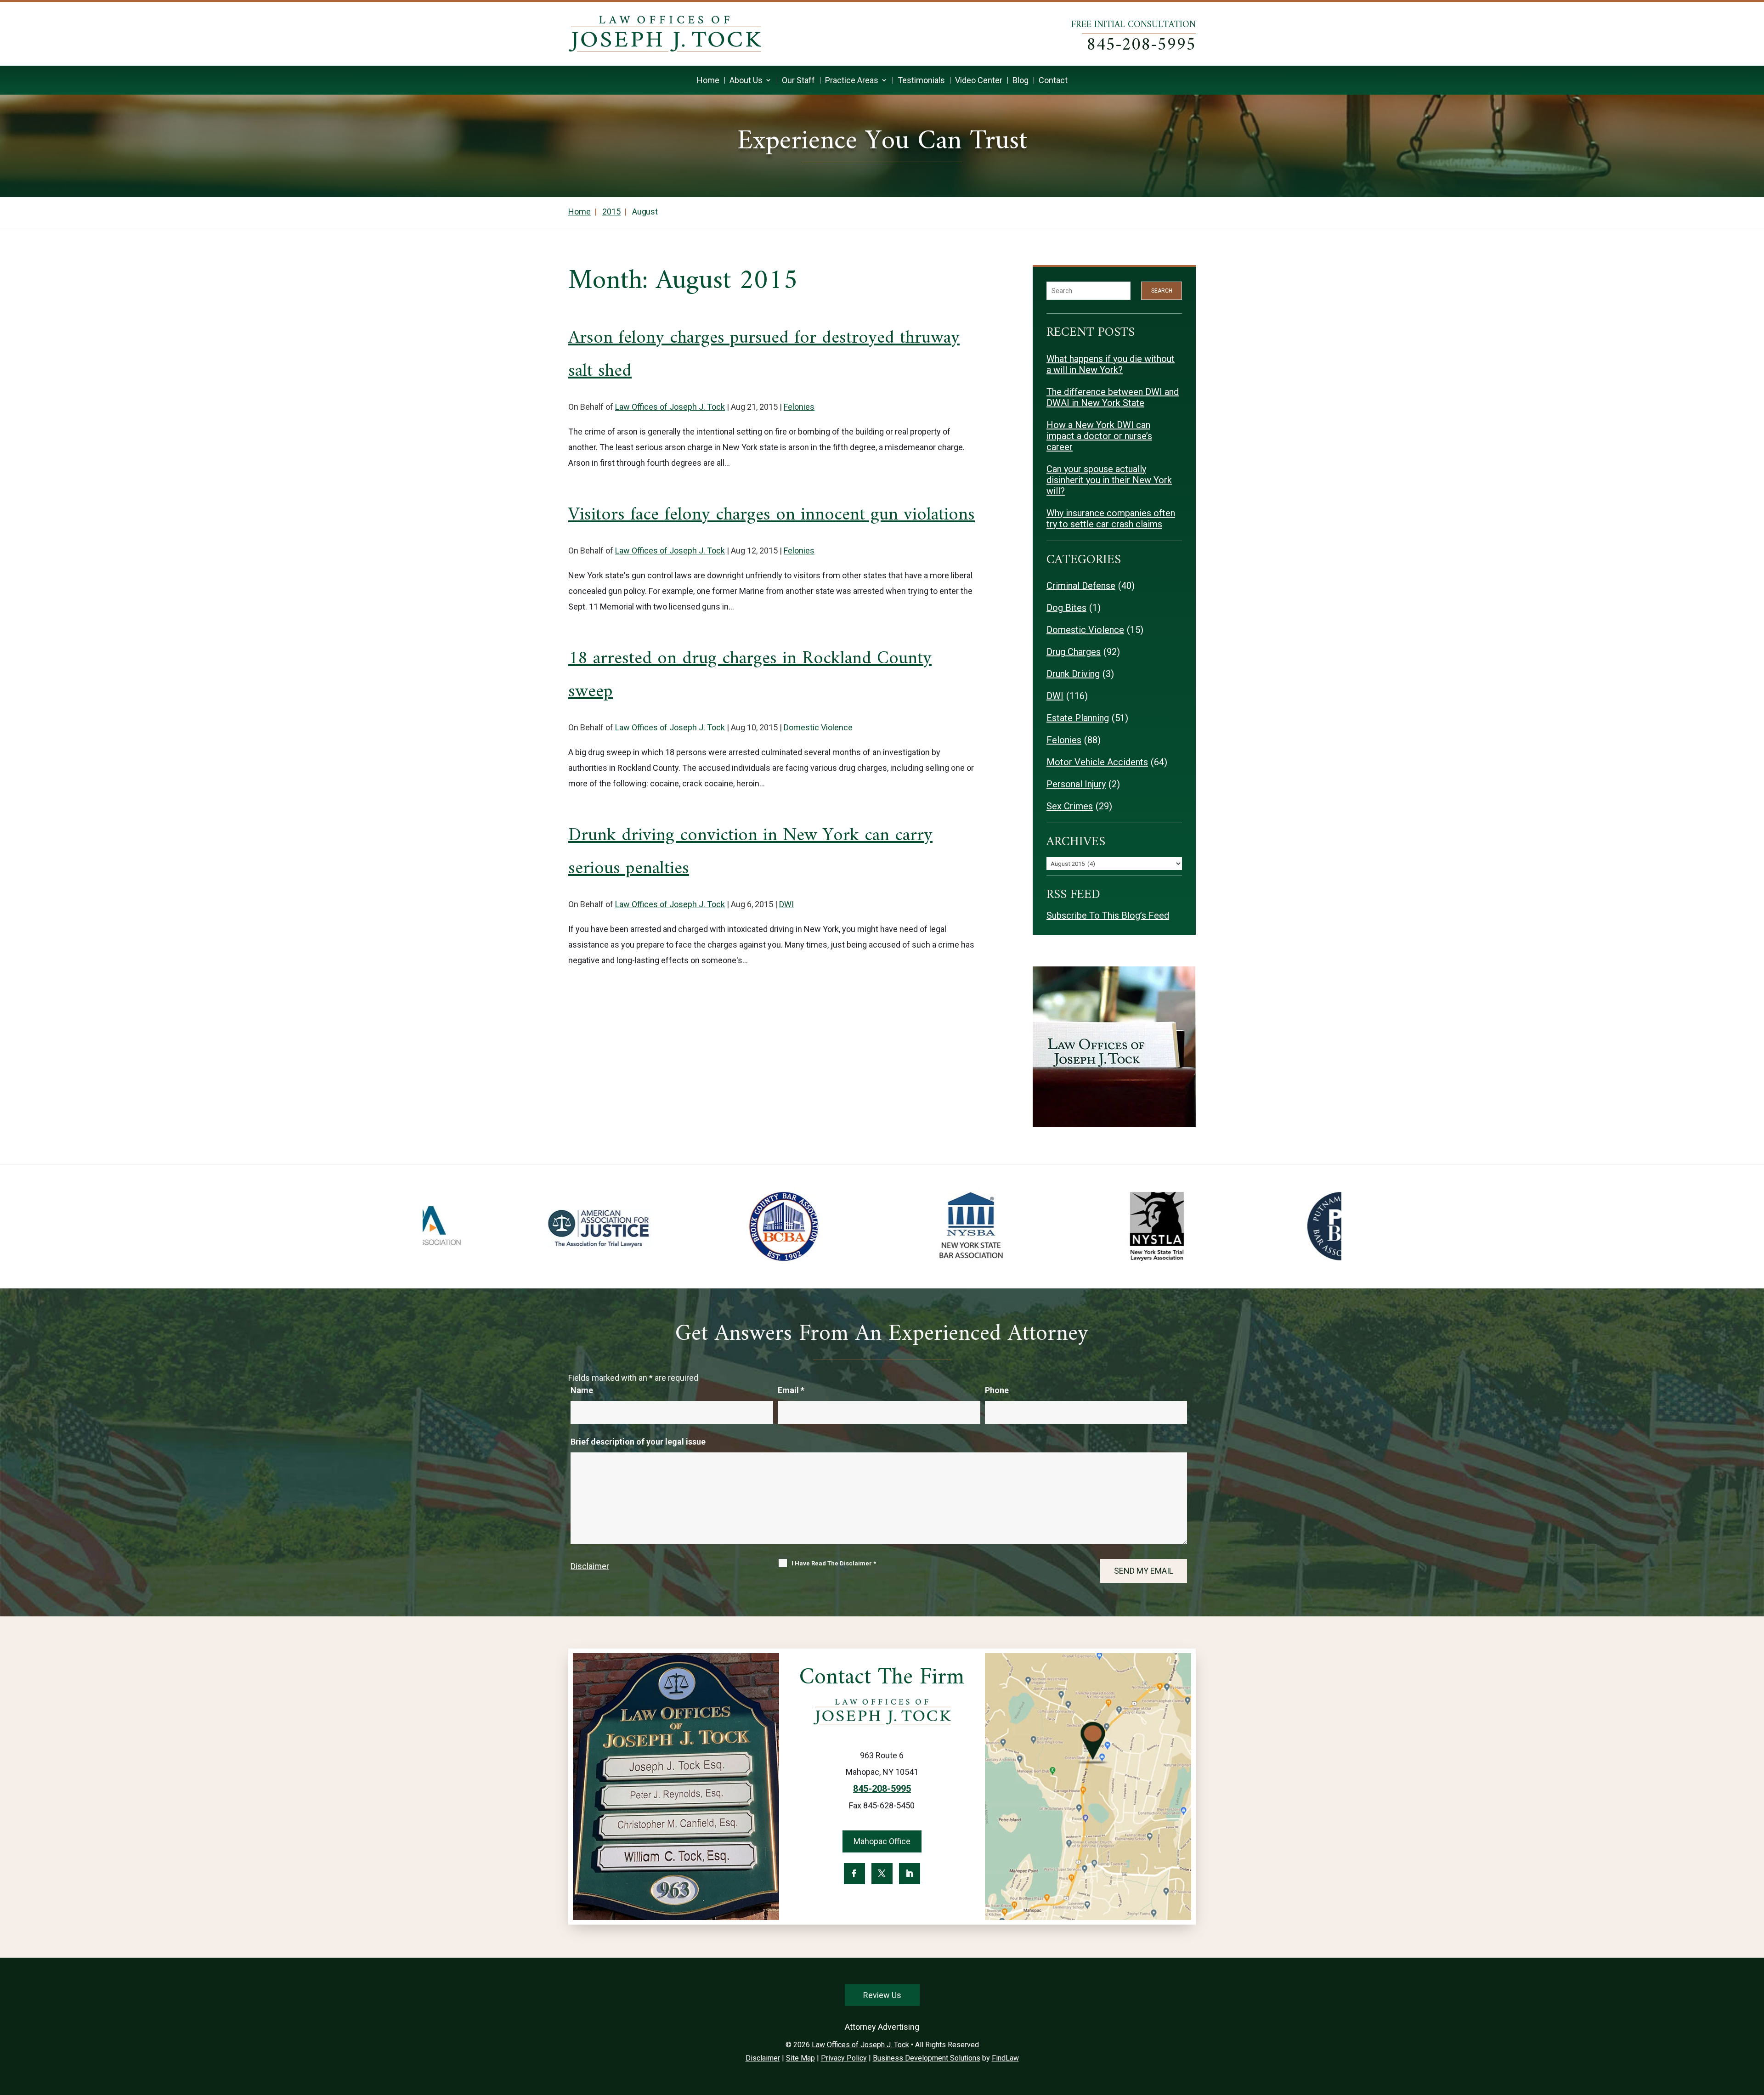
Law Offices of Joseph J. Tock (670, 407)
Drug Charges (1074, 652)
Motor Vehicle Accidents (1097, 762)
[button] (1755, 2028)
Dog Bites (1066, 608)
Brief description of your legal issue (638, 1442)
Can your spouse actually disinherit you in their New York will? (1109, 480)
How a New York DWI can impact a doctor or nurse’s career (1099, 436)
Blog (1021, 80)
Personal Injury (1076, 784)
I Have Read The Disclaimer (834, 1563)
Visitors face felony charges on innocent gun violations (772, 515)
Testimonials (921, 80)
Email (791, 1390)
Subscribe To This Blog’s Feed (1108, 915)
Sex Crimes (1070, 806)
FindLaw (1005, 2058)
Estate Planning (1078, 718)
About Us (746, 80)
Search (1162, 291)
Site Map (800, 2058)
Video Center (979, 80)
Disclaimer (590, 1566)
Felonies (799, 407)
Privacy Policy (844, 2058)
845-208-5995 (1141, 45)
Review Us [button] (882, 1995)
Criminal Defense (1081, 586)
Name (582, 1390)
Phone (997, 1390)
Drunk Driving (1073, 674)
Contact (1053, 80)
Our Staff (798, 80)
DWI (786, 904)
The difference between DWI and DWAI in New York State (1113, 397)
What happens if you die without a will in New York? (1111, 364)
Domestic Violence (818, 727)
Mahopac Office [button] (882, 1841)
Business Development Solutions (927, 2058)
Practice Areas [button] (852, 80)
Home (708, 80)
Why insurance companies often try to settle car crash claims (1111, 519)
